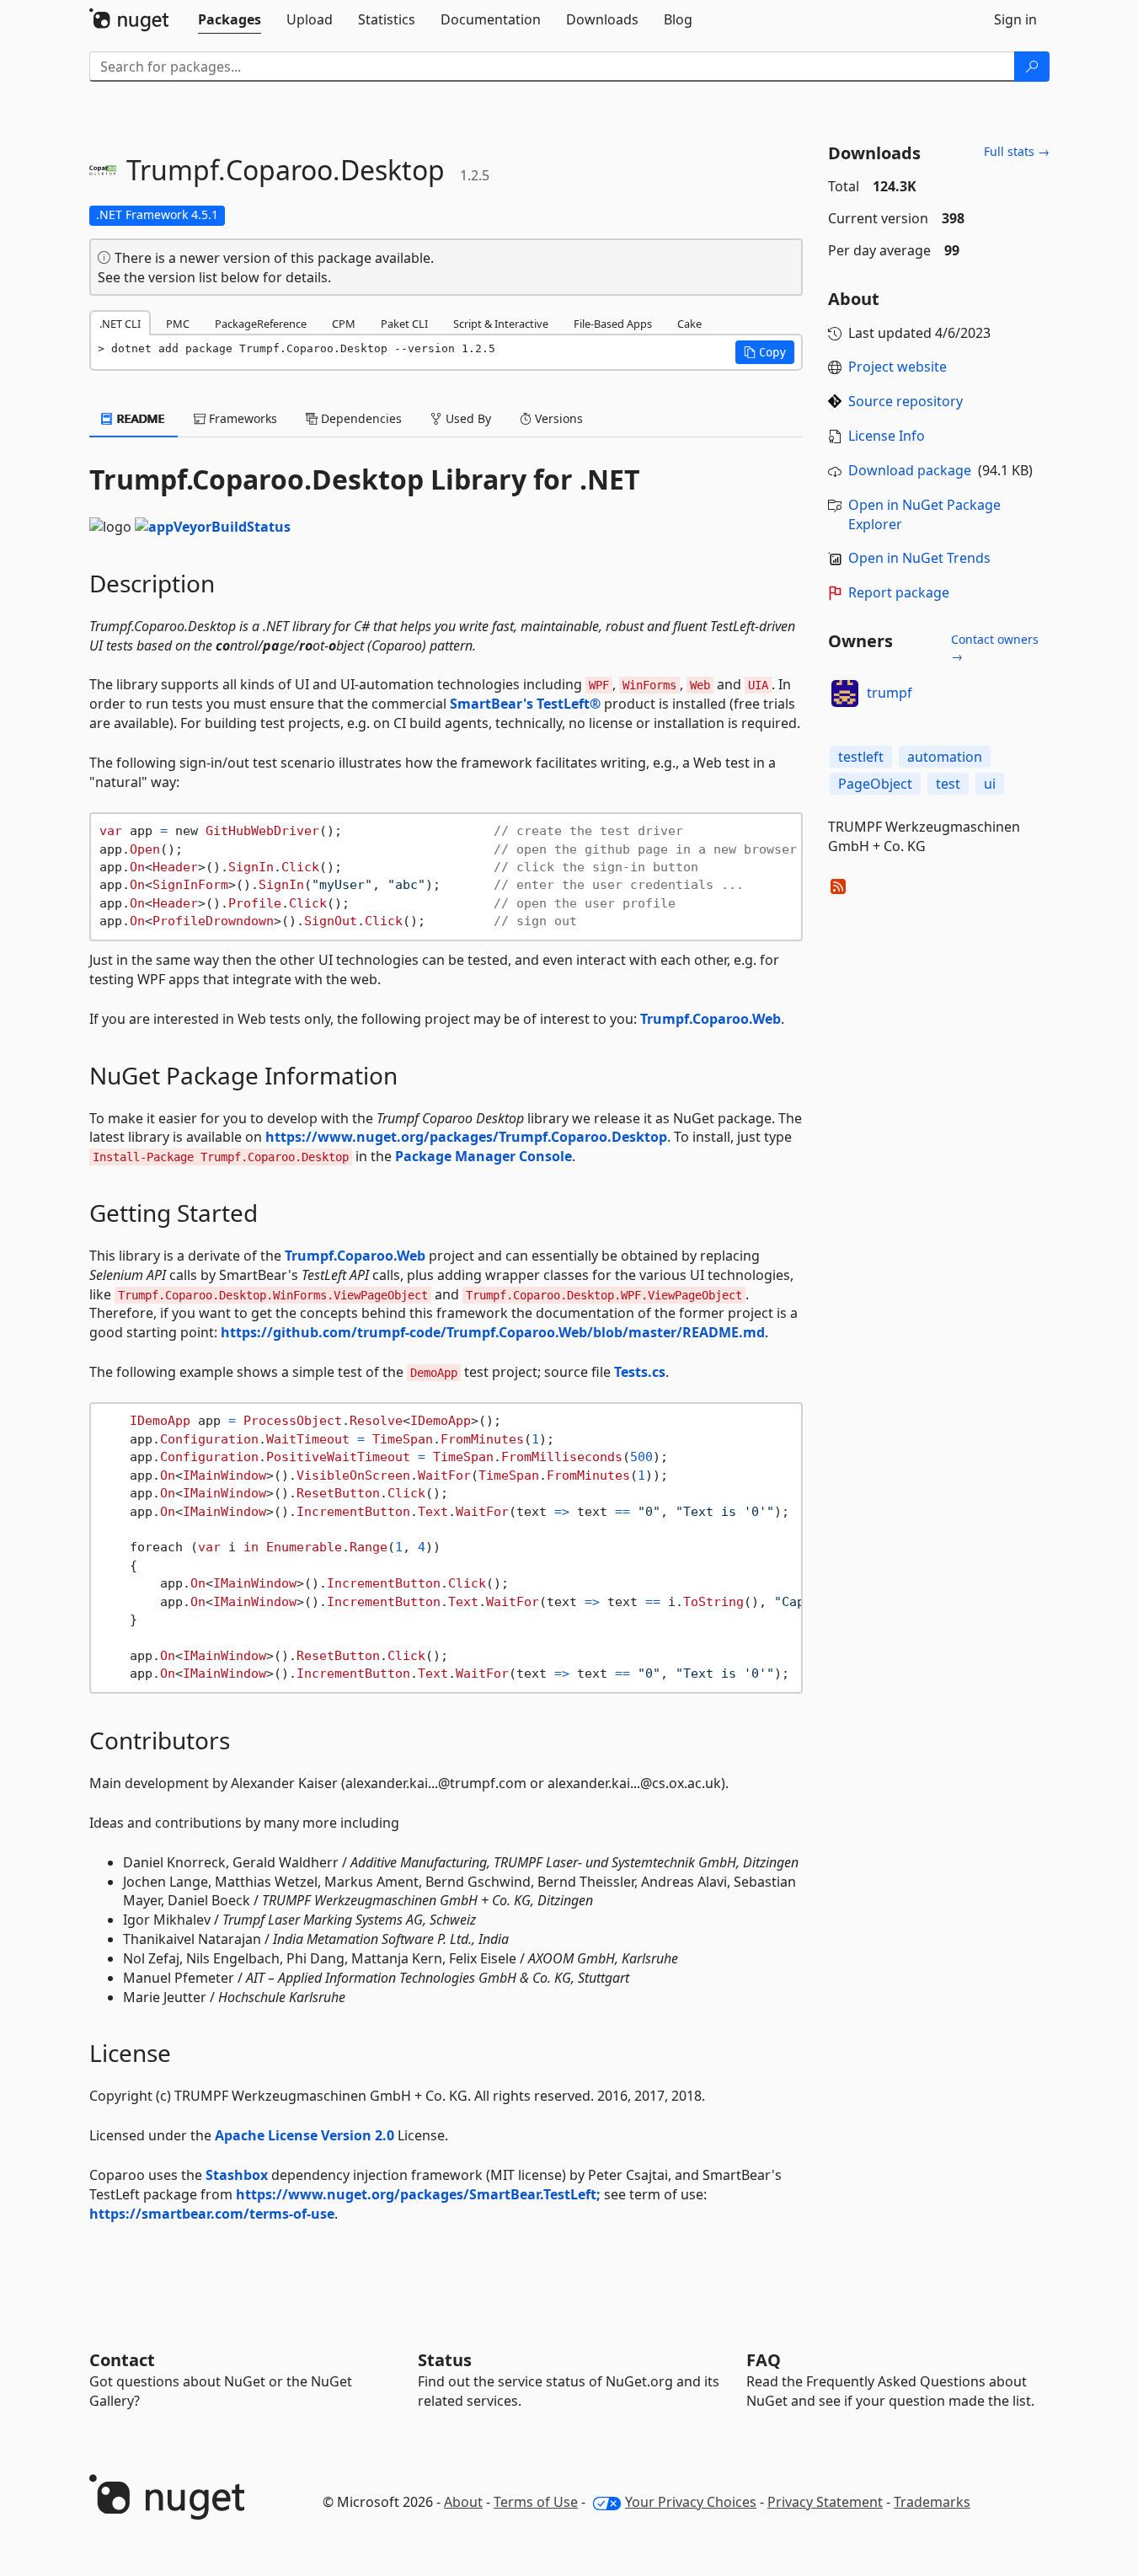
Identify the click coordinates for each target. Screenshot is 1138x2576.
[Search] (1032, 67)
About (463, 2502)
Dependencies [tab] (360, 418)
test (948, 784)
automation (945, 757)
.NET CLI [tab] (120, 324)
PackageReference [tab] (261, 324)
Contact (122, 2360)
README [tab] (139, 418)
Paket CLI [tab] (404, 324)
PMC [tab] (178, 324)
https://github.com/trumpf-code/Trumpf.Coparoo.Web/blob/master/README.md (493, 1332)
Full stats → (1017, 151)
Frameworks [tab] (241, 418)
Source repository (906, 401)
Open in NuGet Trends (919, 558)
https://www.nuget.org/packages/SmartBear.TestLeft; (418, 2194)
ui (990, 784)
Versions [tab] (557, 418)
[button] (765, 352)
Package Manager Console (484, 1156)
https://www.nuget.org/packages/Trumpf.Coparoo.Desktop (466, 1137)
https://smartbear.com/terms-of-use (212, 2214)
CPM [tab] (344, 324)
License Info (887, 436)
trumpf (890, 693)
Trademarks (932, 2502)
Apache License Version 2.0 (305, 2135)
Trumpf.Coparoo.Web (711, 1019)
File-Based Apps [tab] (613, 324)
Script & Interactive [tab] (501, 324)
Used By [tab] (467, 418)
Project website (898, 367)
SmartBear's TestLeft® (525, 704)
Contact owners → (995, 648)
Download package (910, 470)
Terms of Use (536, 2502)
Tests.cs (640, 1372)
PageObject (875, 784)
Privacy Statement (825, 2502)
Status (445, 2360)
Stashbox (237, 2175)
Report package (899, 592)
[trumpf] (845, 694)
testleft (861, 757)
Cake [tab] (689, 324)
